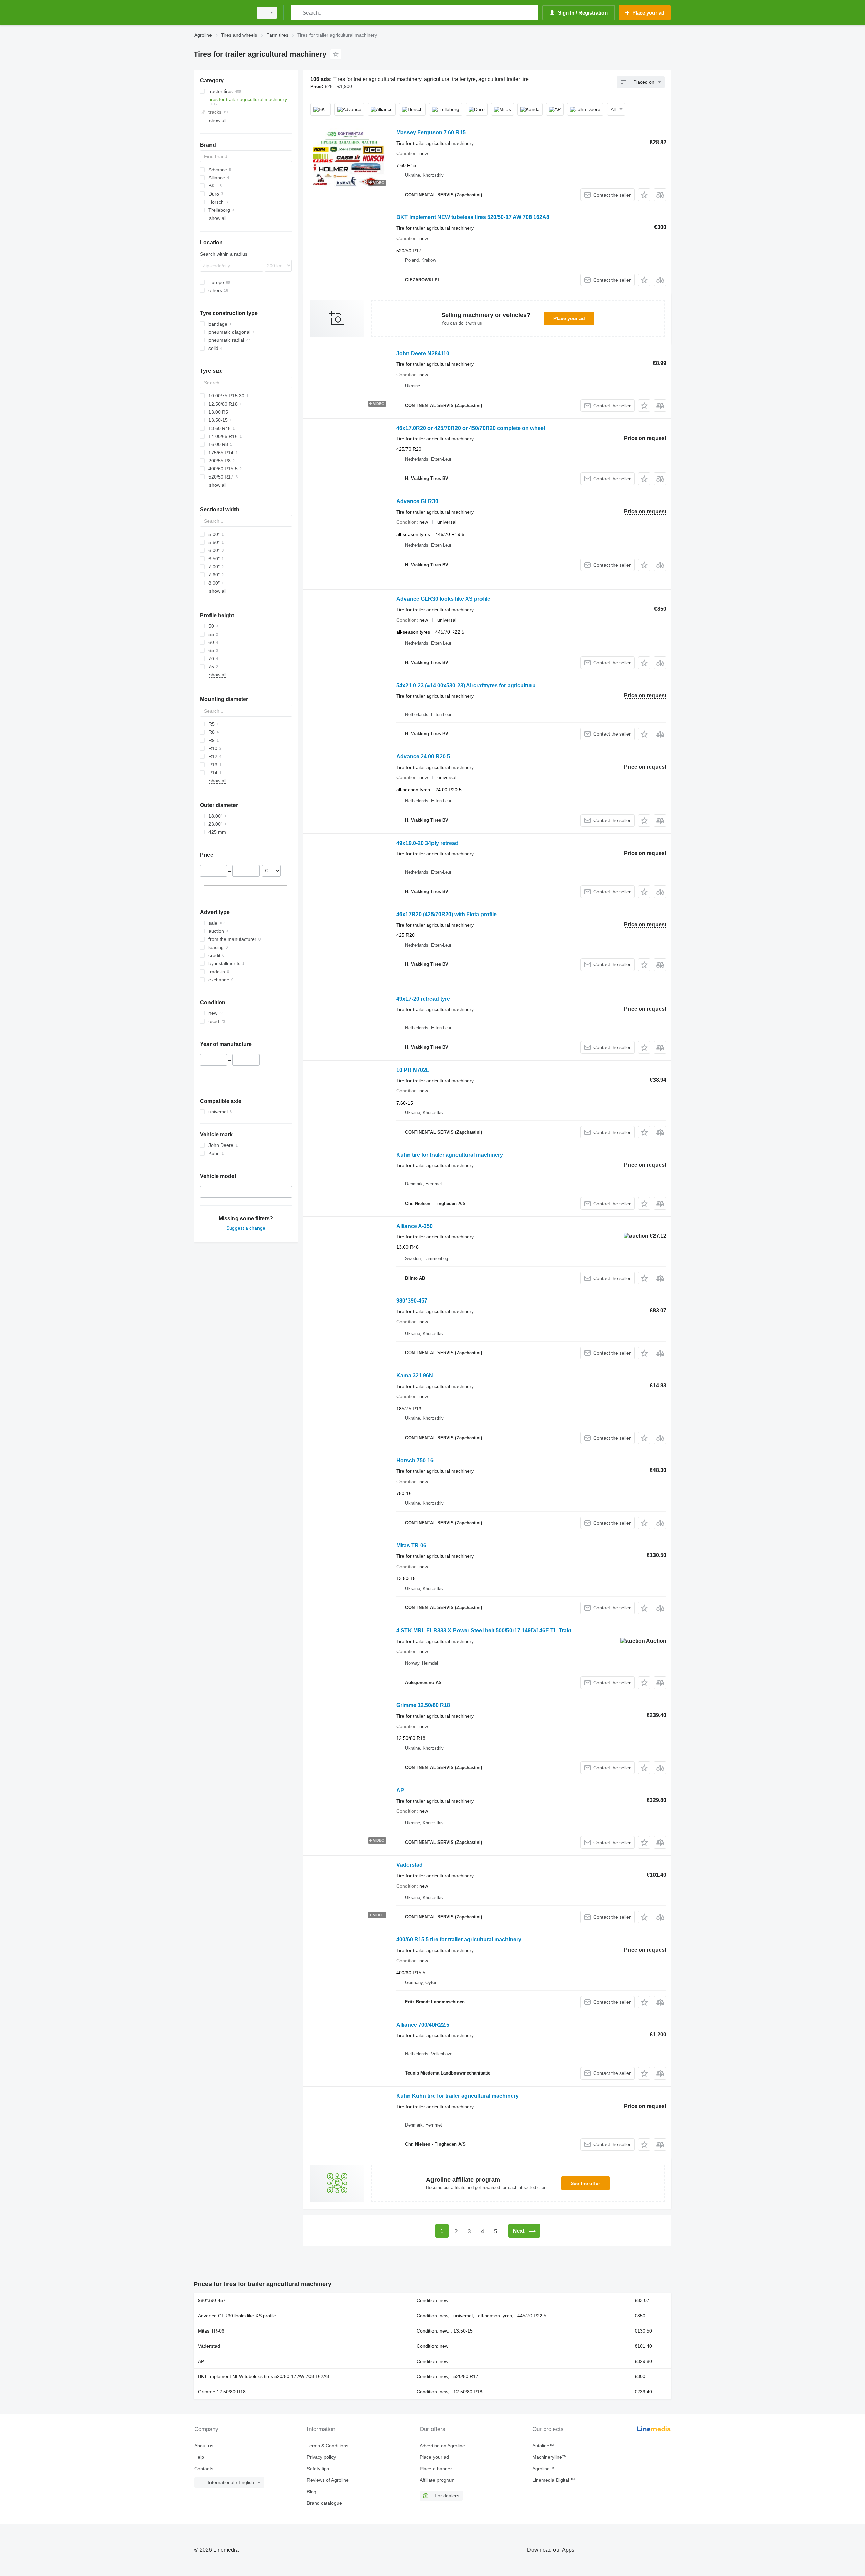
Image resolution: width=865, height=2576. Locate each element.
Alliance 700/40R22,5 (423, 2025)
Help (199, 2457)
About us (204, 2446)
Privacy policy (321, 2457)
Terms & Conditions (328, 2446)
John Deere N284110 (423, 353)
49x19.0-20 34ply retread (427, 843)
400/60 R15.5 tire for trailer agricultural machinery (459, 1940)
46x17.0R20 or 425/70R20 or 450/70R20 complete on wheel (471, 428)
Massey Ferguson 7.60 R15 (431, 133)
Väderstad (410, 1865)
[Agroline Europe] (221, 13)
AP (400, 1790)
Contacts (204, 2469)
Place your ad (569, 318)
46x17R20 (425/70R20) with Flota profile (447, 914)
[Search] (297, 13)
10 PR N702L (413, 1070)
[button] (644, 195)
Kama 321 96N (415, 1376)
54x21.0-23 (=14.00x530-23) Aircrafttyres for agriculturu (466, 685)
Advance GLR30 (417, 501)
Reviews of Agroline (328, 2480)
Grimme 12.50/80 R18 (423, 1705)
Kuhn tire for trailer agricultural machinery (450, 1155)
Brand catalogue (324, 2503)
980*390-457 (412, 1301)
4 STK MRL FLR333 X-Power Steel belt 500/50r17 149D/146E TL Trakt (484, 1631)
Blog (312, 2492)
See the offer (585, 2183)
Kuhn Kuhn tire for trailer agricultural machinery (458, 2096)
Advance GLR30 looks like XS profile (443, 599)
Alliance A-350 (415, 1226)
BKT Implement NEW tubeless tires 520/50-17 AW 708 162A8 (473, 217)
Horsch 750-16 (415, 1460)
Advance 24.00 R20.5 (423, 757)
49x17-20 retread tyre (423, 999)
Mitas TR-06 (411, 1545)
